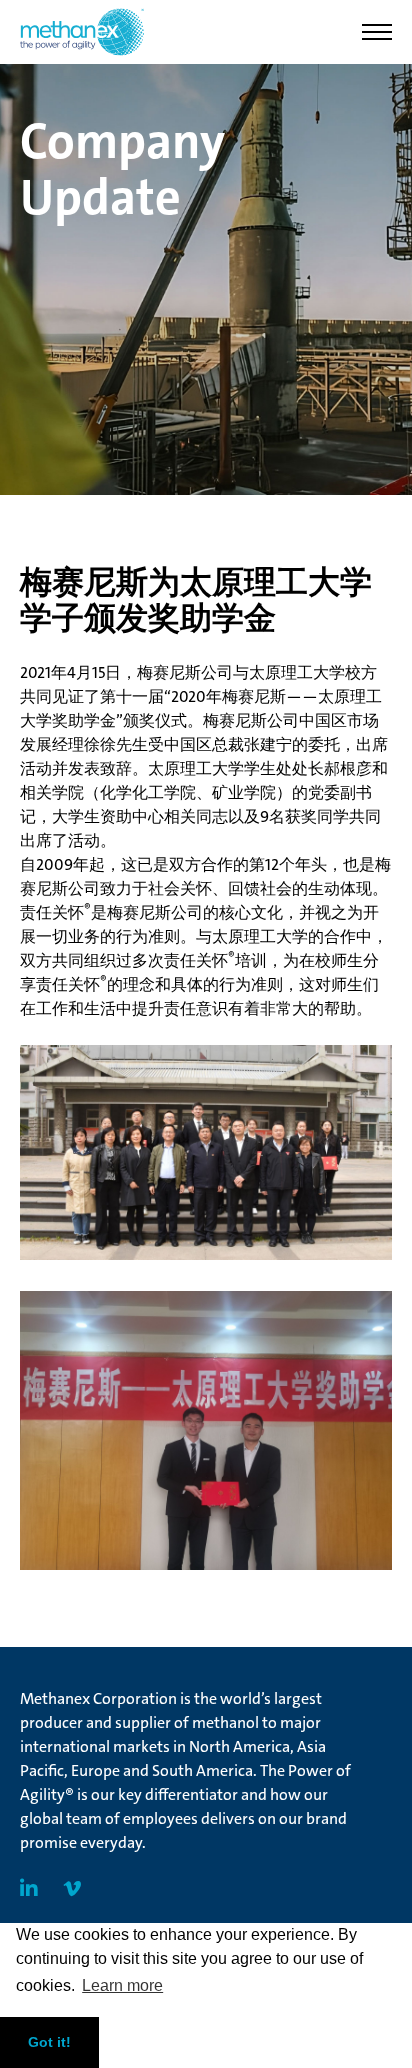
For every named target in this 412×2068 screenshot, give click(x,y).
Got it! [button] (49, 2042)
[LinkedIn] (29, 1889)
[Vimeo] (72, 1889)
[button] (377, 32)
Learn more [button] (122, 1985)
